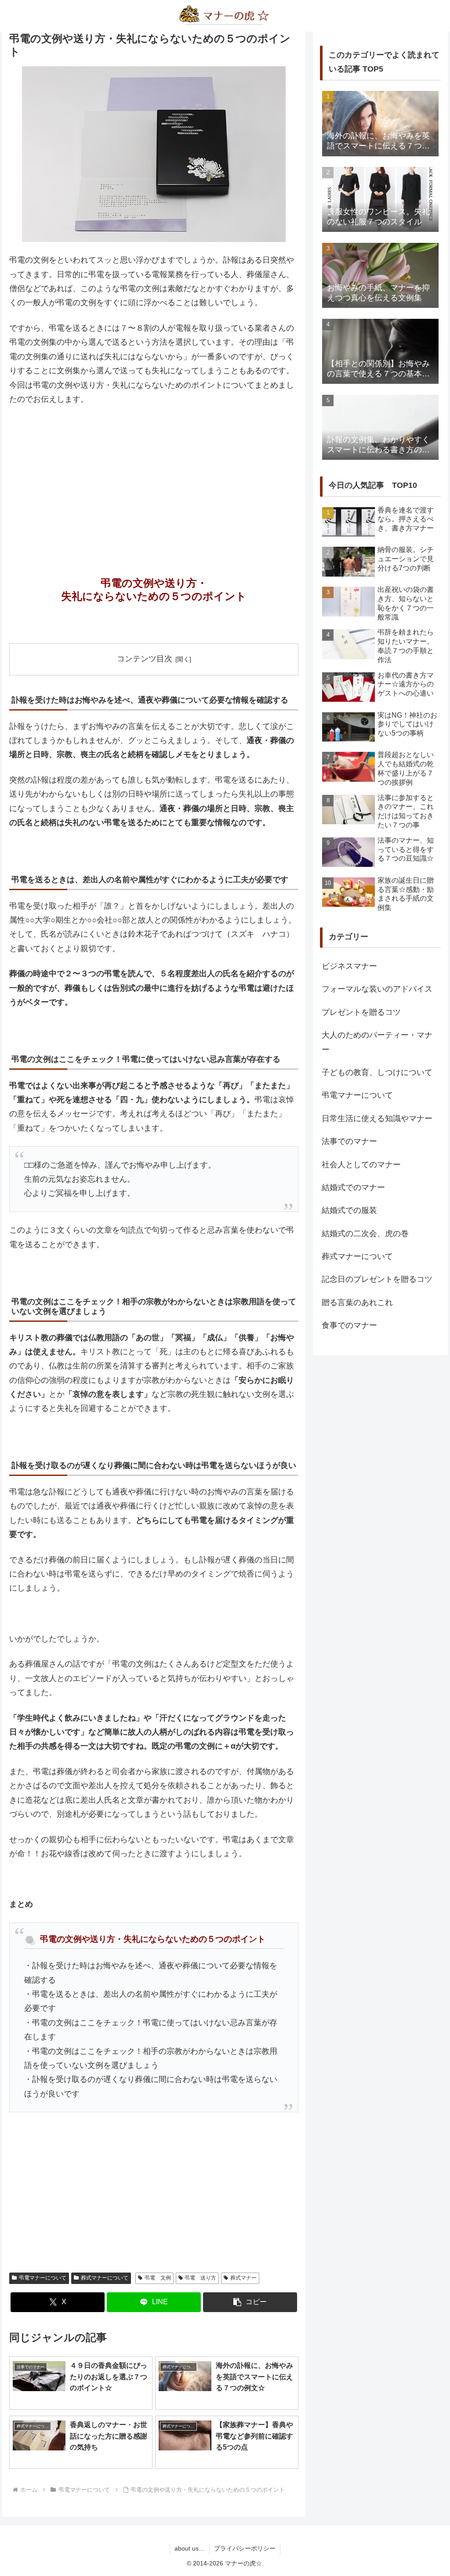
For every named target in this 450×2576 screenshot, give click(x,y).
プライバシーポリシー (245, 2548)
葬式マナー (243, 2278)
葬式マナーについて (105, 2278)
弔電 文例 (158, 2278)
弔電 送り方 (200, 2278)
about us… (190, 2548)
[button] (250, 2302)
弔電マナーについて (43, 2278)
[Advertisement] (154, 479)
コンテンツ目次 (145, 659)
